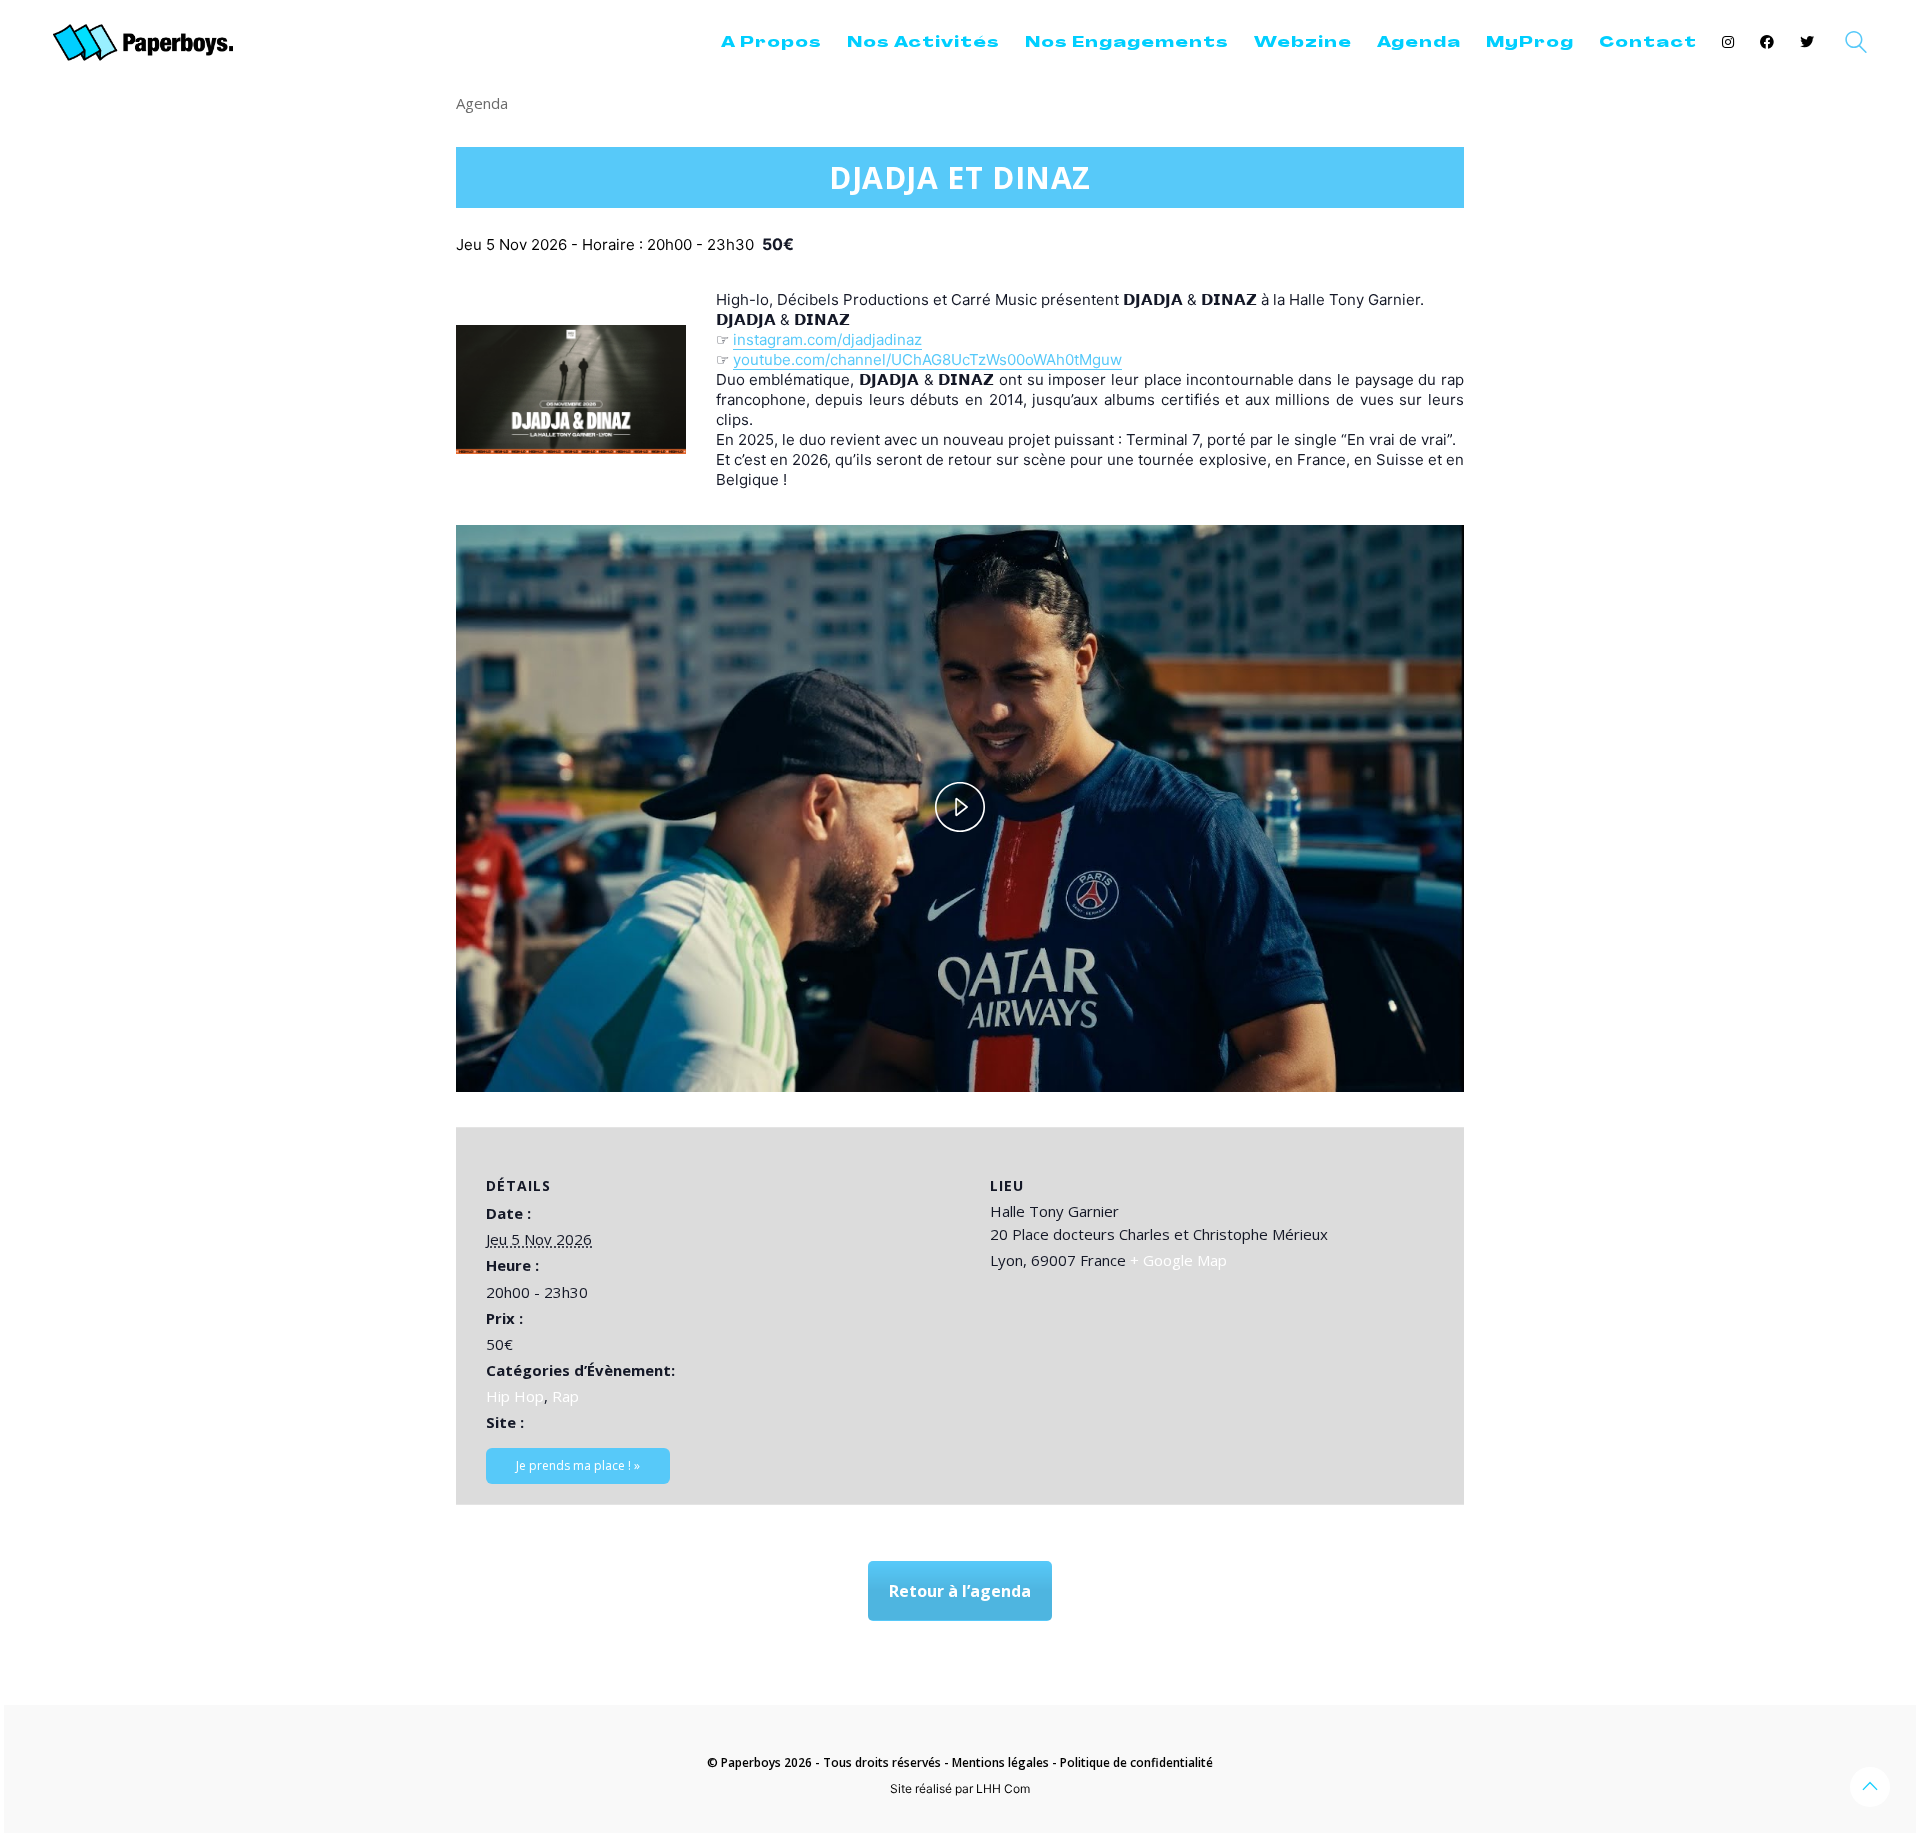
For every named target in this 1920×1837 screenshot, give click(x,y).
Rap (565, 1396)
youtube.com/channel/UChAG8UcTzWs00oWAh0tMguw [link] (927, 359)
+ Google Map (1178, 1260)
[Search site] (1856, 44)
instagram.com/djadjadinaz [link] (827, 339)
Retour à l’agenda (960, 1591)
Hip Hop (515, 1396)
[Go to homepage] (143, 42)
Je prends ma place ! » (578, 1465)
